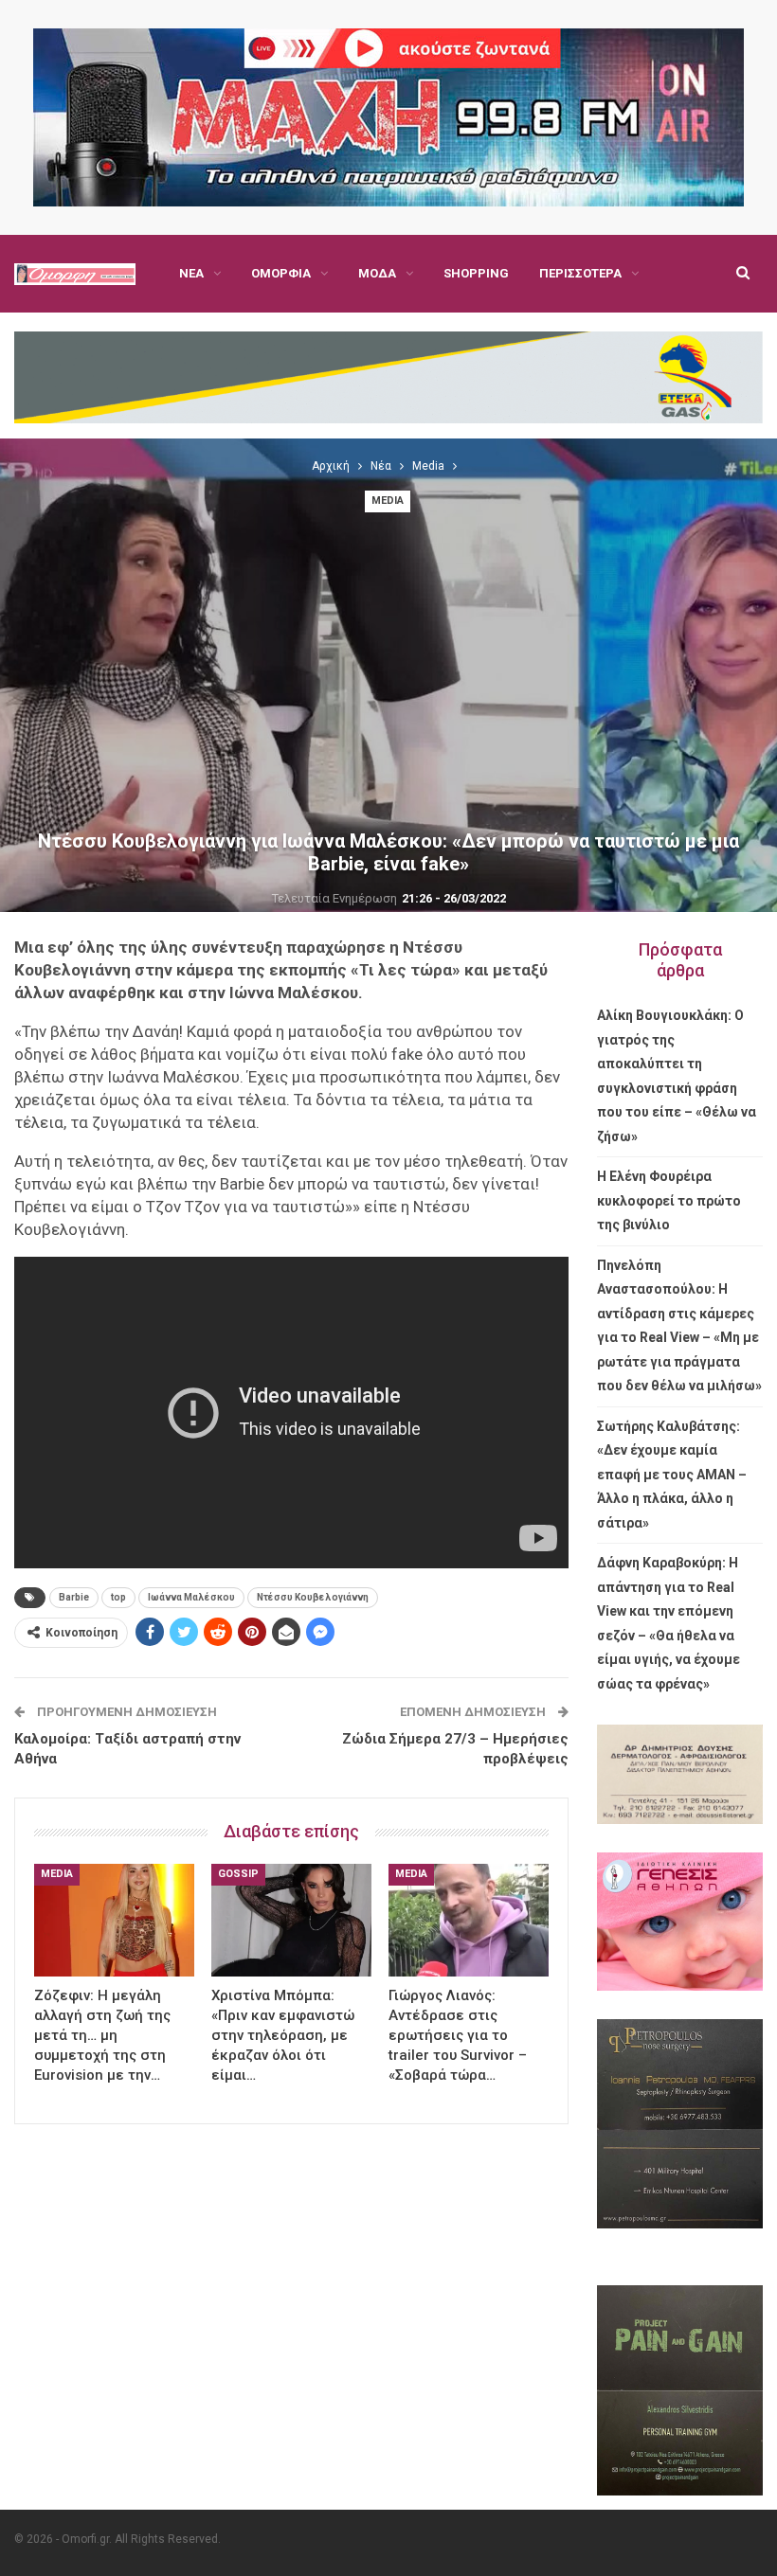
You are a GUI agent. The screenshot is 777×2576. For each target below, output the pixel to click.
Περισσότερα (580, 273)
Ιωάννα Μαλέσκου (191, 1597)
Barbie (74, 1597)
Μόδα (377, 273)
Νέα (191, 273)
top (118, 1597)
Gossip (238, 1874)
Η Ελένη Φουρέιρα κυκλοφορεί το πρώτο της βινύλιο (669, 1200)
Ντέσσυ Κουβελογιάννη (313, 1597)
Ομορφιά (281, 273)
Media (388, 501)
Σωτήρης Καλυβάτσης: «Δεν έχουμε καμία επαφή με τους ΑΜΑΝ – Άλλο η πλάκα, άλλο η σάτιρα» (672, 1475)
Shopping (476, 273)
